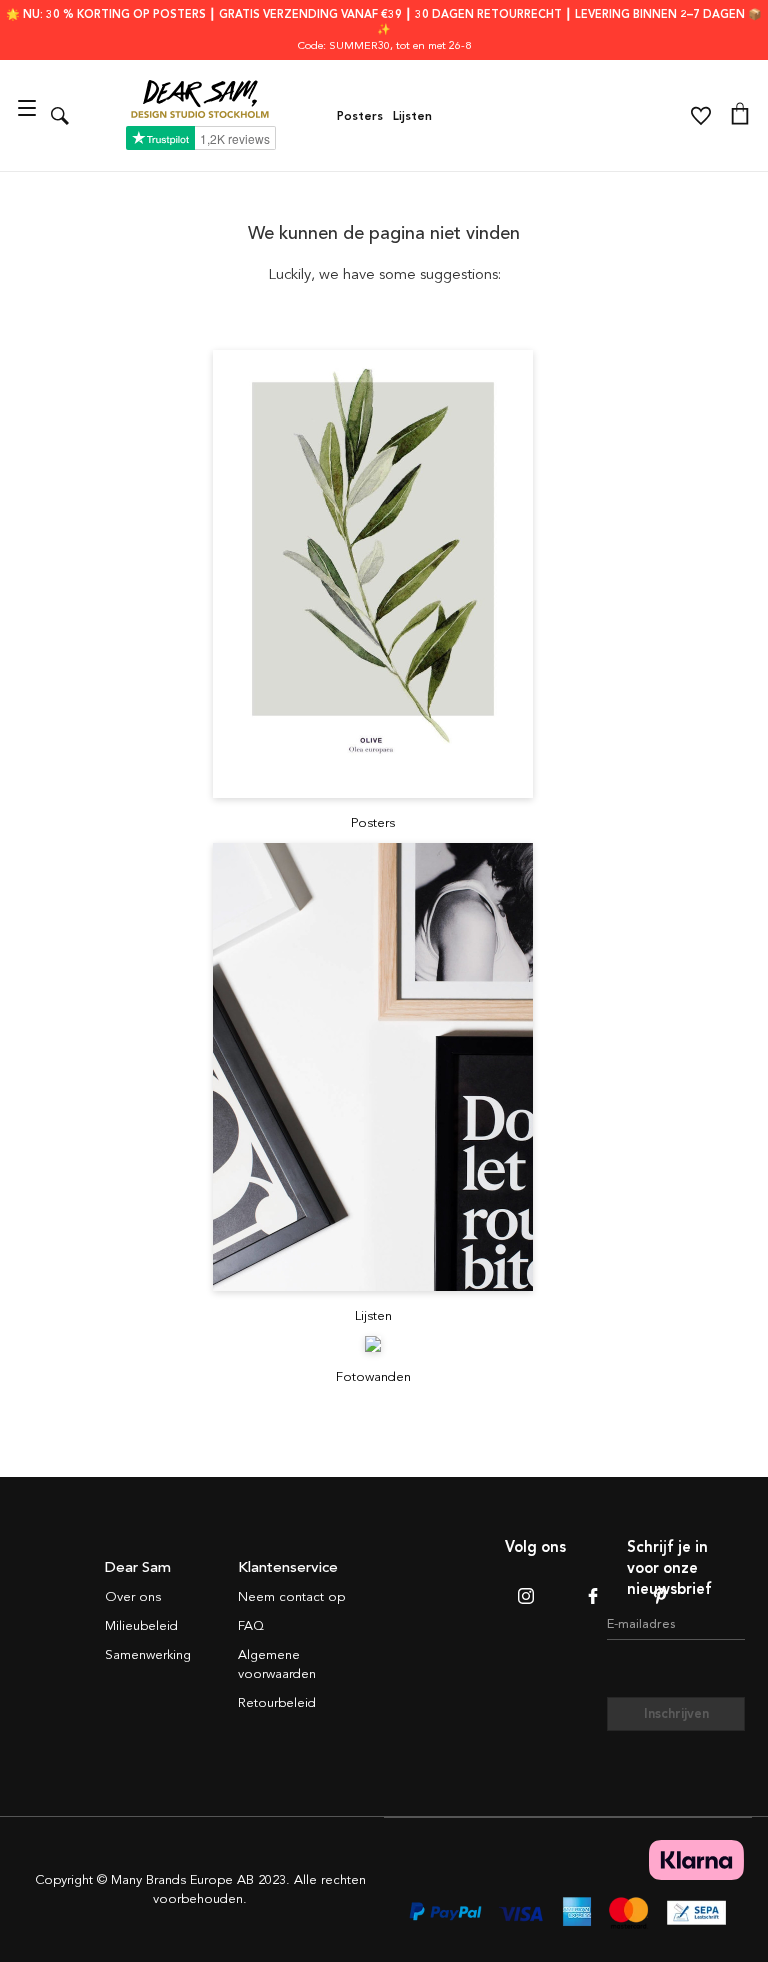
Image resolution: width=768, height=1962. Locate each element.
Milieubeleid (141, 1626)
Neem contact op (291, 1597)
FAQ (251, 1626)
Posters (360, 116)
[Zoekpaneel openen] (60, 115)
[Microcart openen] (740, 116)
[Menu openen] (29, 115)
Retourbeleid (277, 1703)
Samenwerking (148, 1655)
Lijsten (412, 116)
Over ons (133, 1597)
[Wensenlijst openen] (701, 116)
